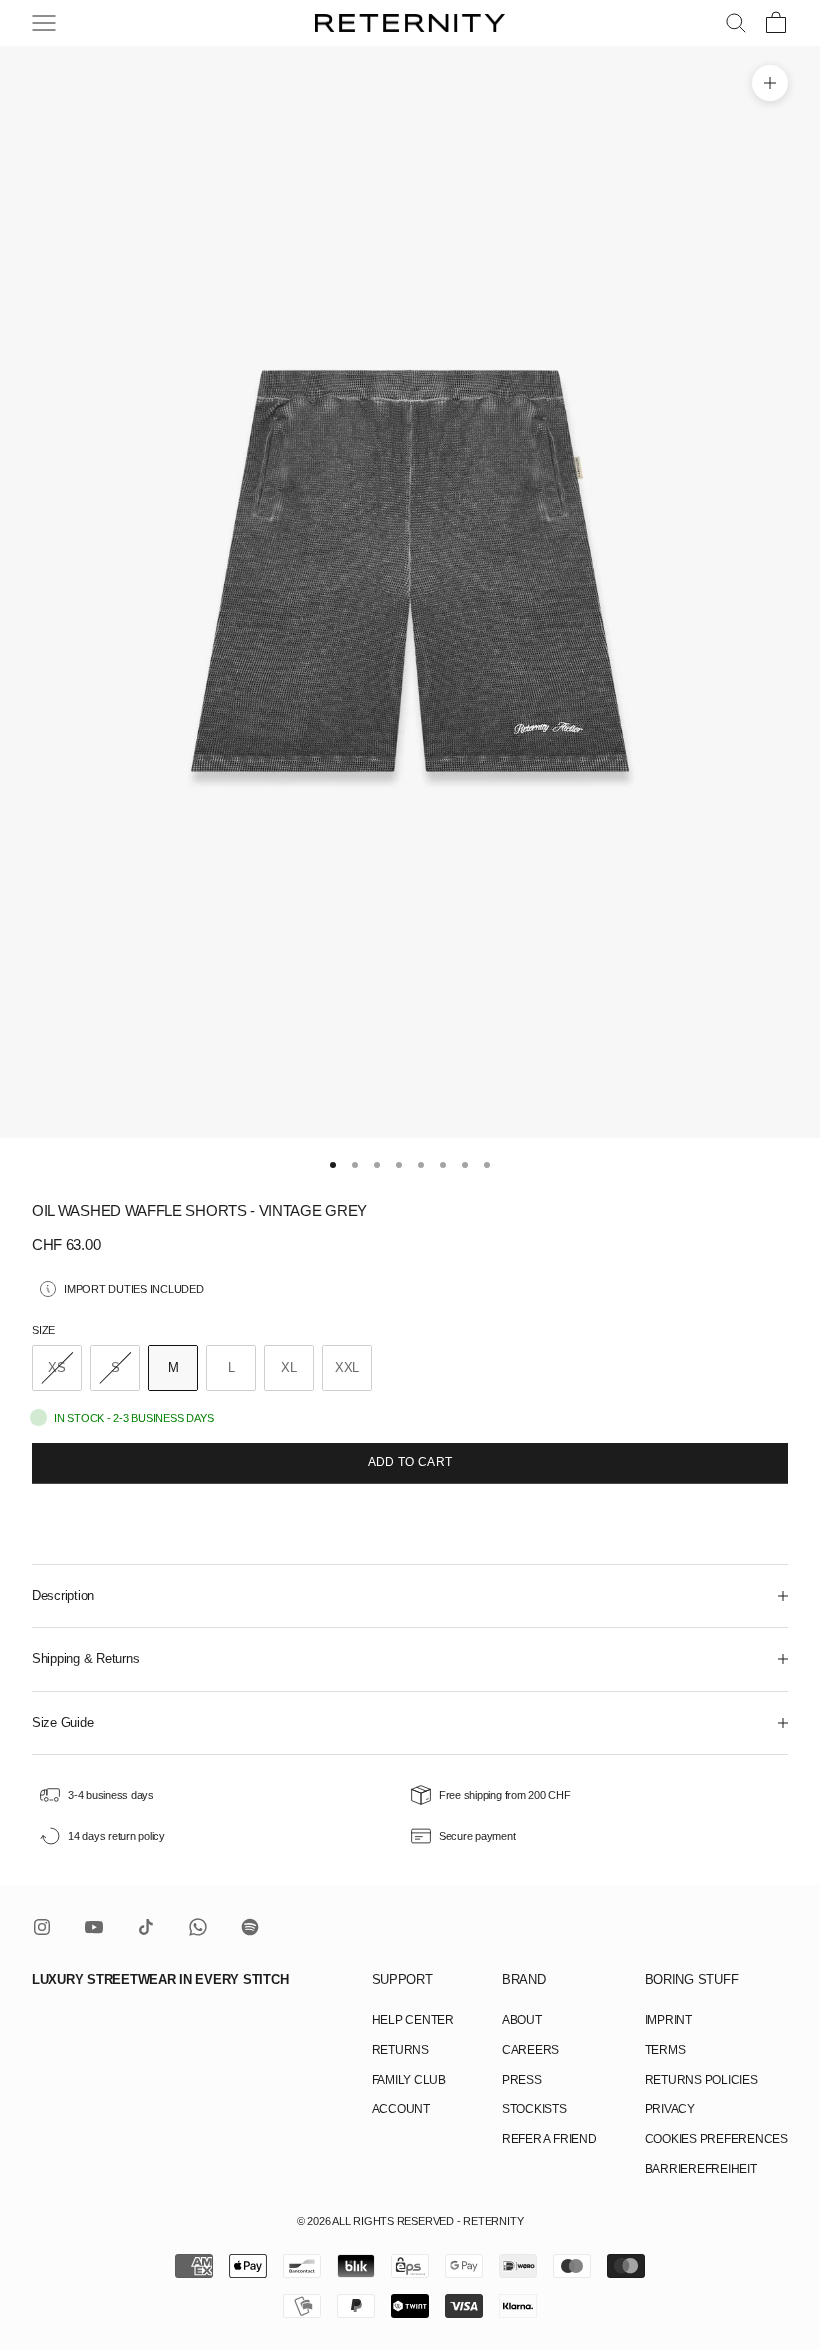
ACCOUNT (401, 2109)
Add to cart (410, 1462)
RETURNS (400, 2050)
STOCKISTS (534, 2109)
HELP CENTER (413, 2020)
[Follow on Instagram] (42, 1927)
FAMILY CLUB (409, 2080)
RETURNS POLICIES (701, 2080)
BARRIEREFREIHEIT (701, 2169)
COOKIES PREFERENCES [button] (716, 2139)
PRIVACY (670, 2109)
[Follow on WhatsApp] (198, 1927)
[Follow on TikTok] (146, 1927)
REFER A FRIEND (549, 2139)
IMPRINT (668, 2020)
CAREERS (530, 2050)
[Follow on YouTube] (94, 1927)
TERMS (665, 2050)
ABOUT (522, 2020)
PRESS (522, 2080)
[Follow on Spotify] (250, 1927)
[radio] (57, 1368)
